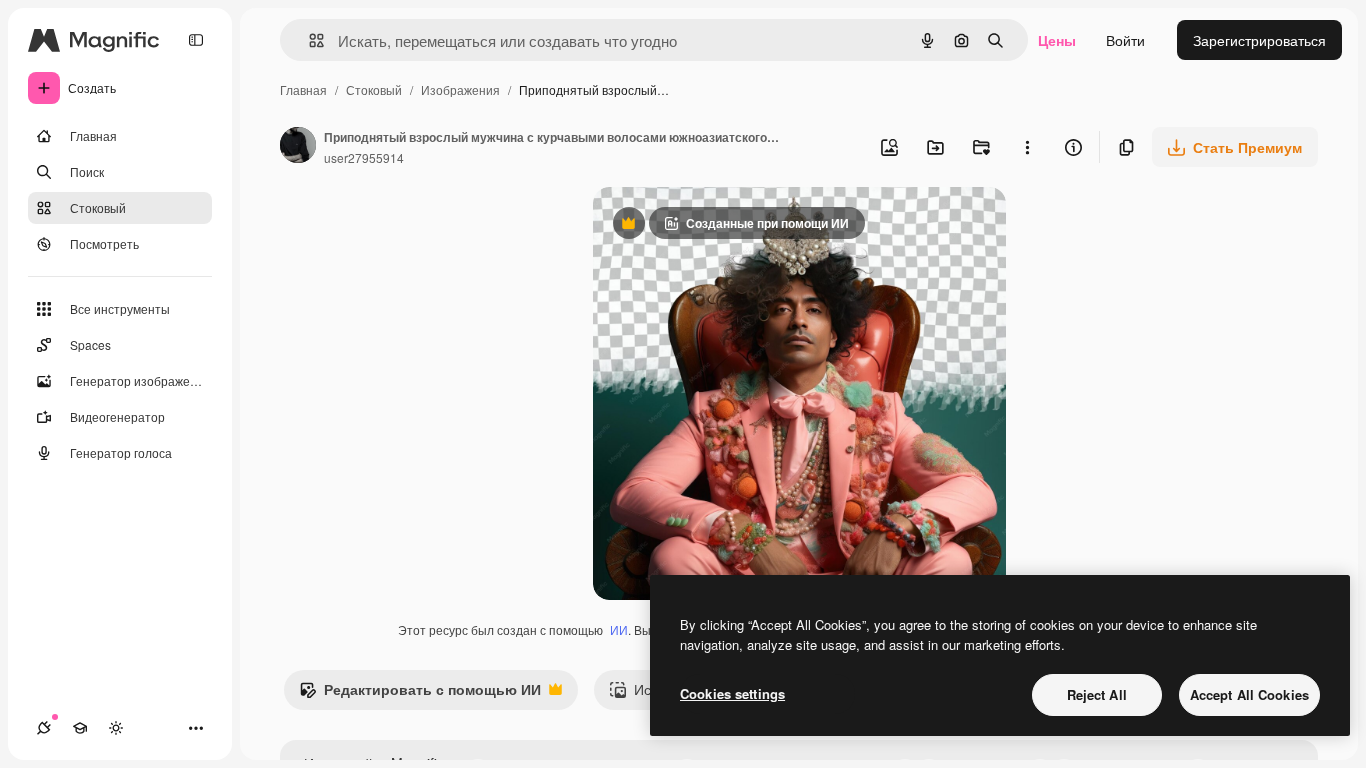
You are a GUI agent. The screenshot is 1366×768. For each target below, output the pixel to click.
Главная (303, 89)
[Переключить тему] (116, 728)
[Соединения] (44, 728)
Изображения (460, 89)
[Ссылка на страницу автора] (298, 147)
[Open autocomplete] (308, 40)
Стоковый (374, 89)
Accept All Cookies (1249, 694)
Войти (1125, 40)
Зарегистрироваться (1259, 40)
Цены (1057, 40)
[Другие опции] (1027, 147)
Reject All (1097, 694)
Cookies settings (732, 693)
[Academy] (80, 728)
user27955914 (364, 157)
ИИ (619, 629)
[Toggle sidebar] (196, 40)
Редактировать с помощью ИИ (420, 694)
